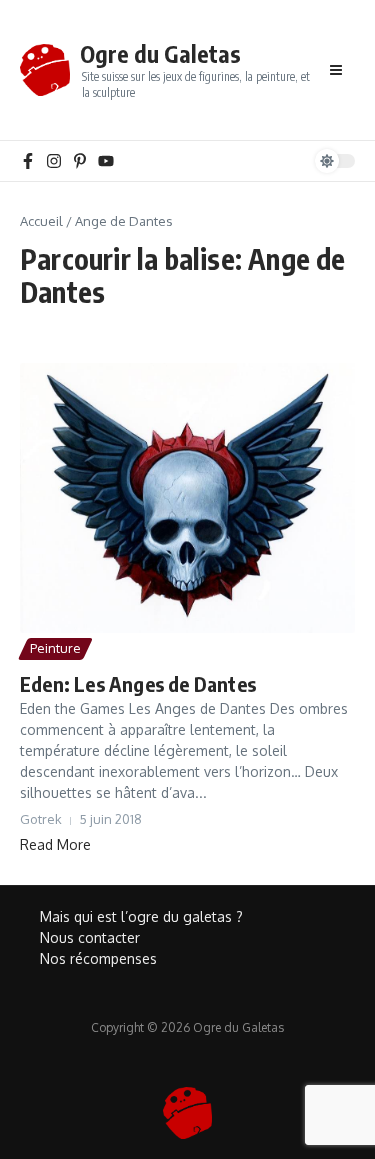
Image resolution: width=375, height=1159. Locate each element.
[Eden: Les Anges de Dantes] (187, 498)
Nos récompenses (98, 958)
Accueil (41, 221)
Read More (55, 844)
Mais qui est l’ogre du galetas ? (141, 916)
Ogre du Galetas (160, 53)
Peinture (55, 648)
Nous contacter (90, 937)
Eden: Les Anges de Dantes (138, 683)
